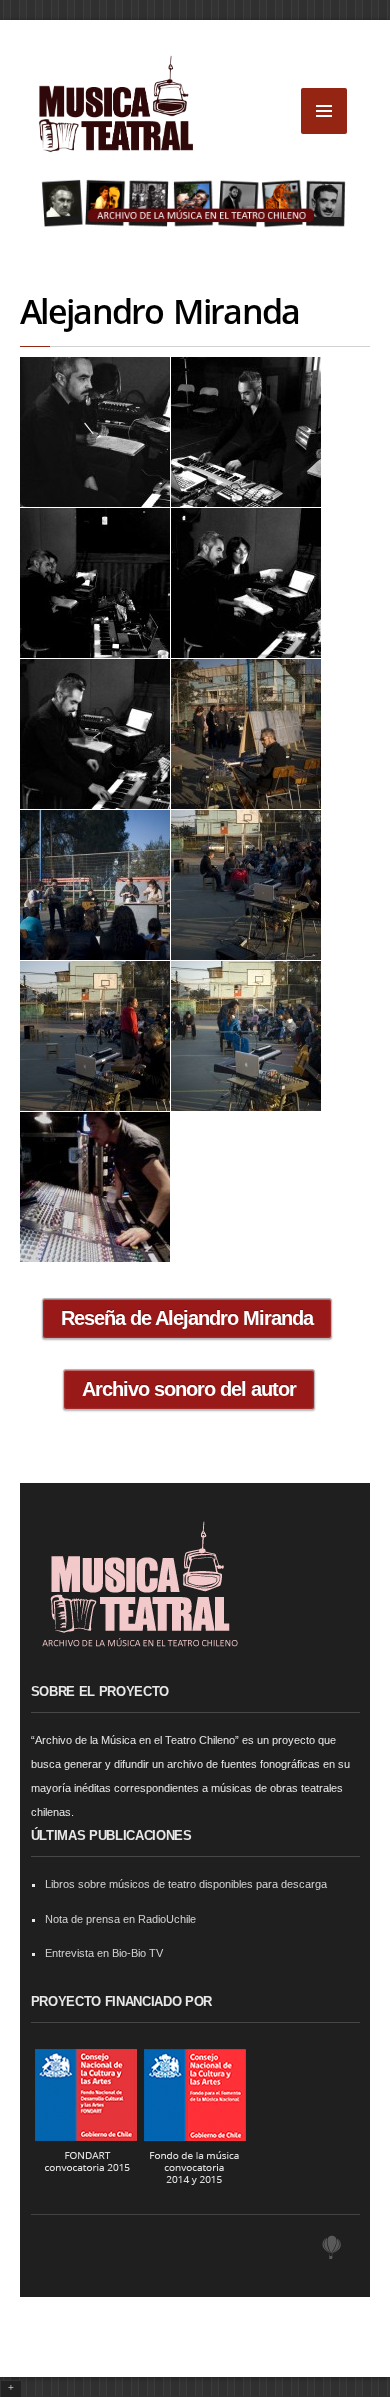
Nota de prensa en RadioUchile (120, 1919)
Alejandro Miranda (159, 311)
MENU (324, 111)
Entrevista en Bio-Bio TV (104, 1953)
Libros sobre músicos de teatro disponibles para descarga (186, 1884)
